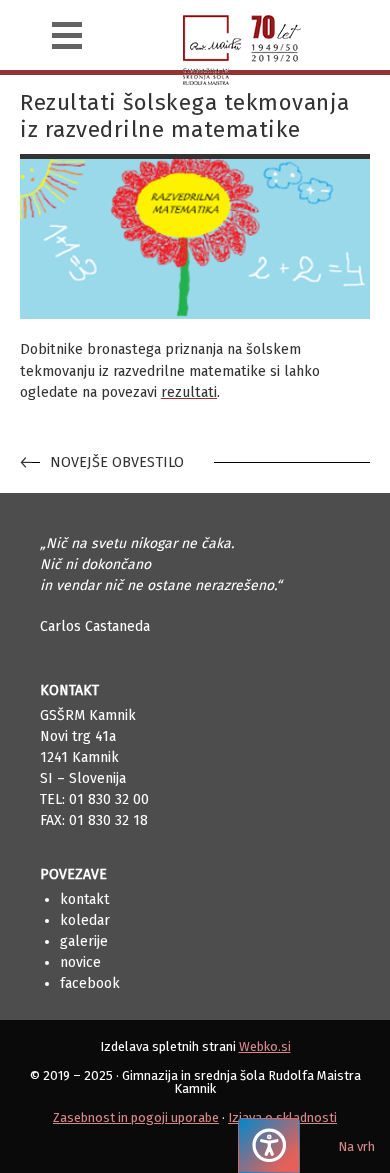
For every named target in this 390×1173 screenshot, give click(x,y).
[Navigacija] (67, 35)
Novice (80, 962)
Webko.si (265, 1046)
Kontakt (84, 899)
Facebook (90, 983)
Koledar (85, 920)
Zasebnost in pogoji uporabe (136, 1117)
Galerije (84, 941)
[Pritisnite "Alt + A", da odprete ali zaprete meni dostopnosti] (269, 1145)
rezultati (189, 392)
